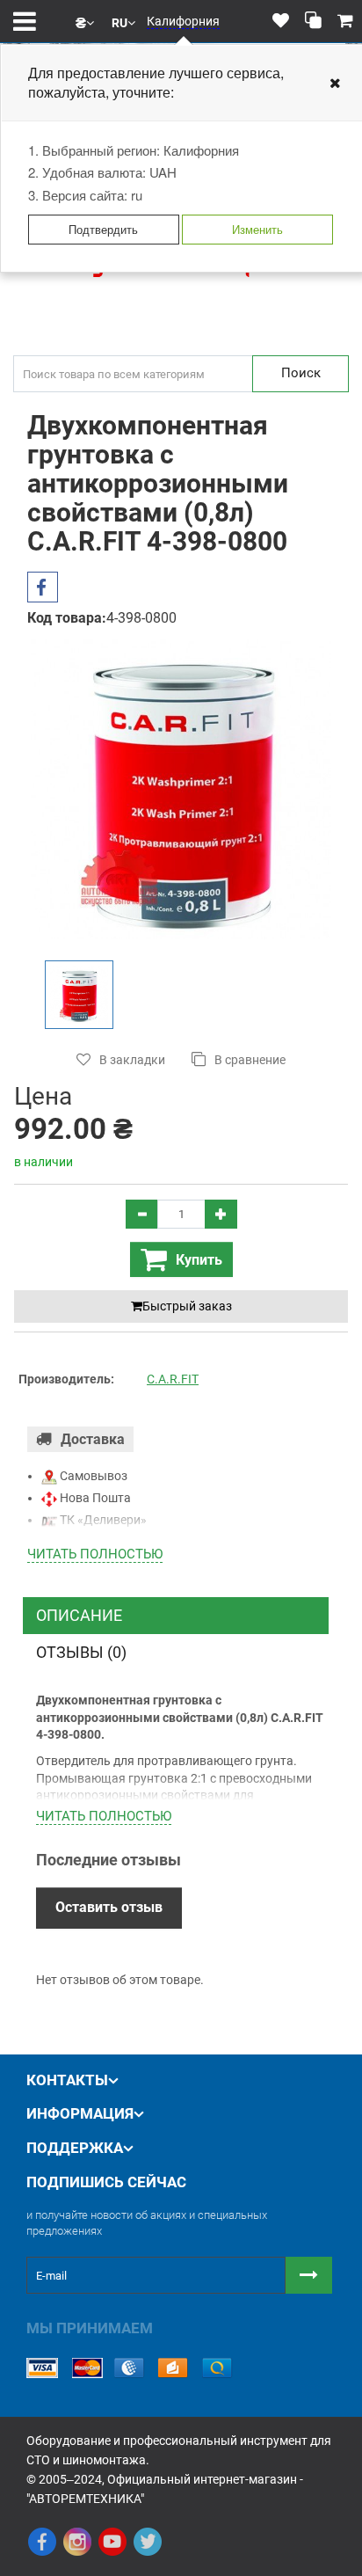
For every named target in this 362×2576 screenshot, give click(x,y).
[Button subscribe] (309, 2275)
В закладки (132, 1060)
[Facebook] (42, 2542)
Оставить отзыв (109, 1907)
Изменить (257, 229)
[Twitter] (148, 2542)
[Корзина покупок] (345, 21)
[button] (85, 21)
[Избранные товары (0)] (281, 21)
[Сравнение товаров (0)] (313, 21)
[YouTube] (112, 2542)
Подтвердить (103, 229)
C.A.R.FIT (173, 1379)
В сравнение (250, 1060)
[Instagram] (77, 2542)
